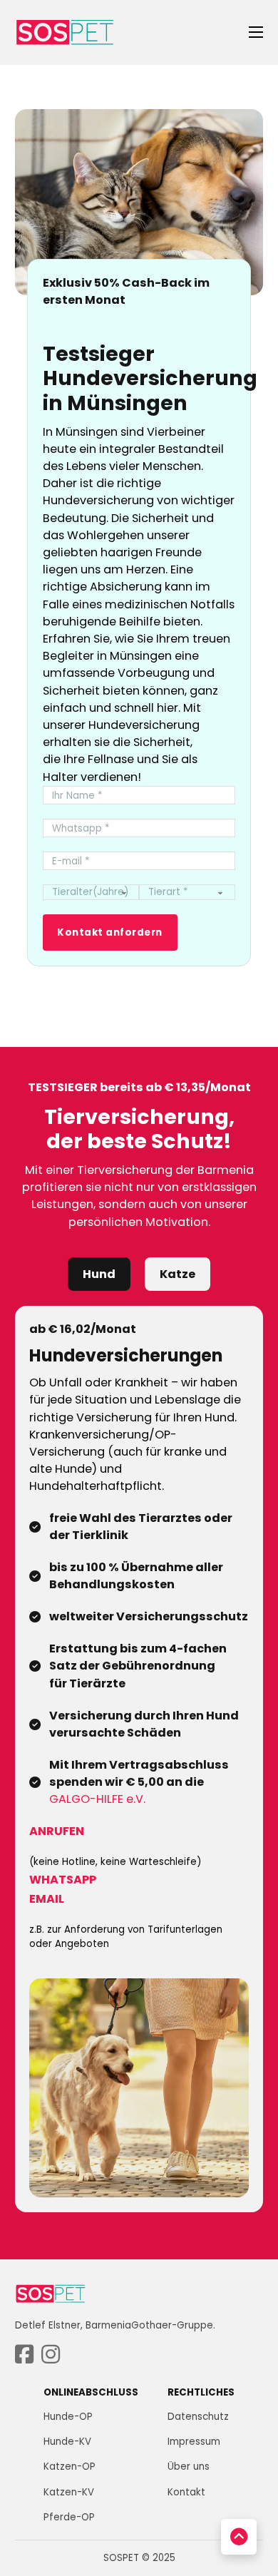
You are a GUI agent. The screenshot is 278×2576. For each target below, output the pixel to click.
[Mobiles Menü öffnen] (256, 32)
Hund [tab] (99, 1274)
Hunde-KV (67, 2442)
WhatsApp (63, 1880)
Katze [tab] (177, 1274)
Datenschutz (198, 2417)
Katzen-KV (69, 2492)
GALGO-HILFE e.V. (97, 1799)
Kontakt (186, 2492)
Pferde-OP (69, 2517)
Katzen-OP (69, 2467)
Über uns (189, 2467)
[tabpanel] (139, 1759)
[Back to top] (239, 2537)
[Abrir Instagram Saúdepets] (51, 2355)
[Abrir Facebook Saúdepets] (24, 2355)
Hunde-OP (68, 2417)
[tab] (99, 1274)
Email (47, 1899)
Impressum (194, 2442)
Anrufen (57, 1831)
